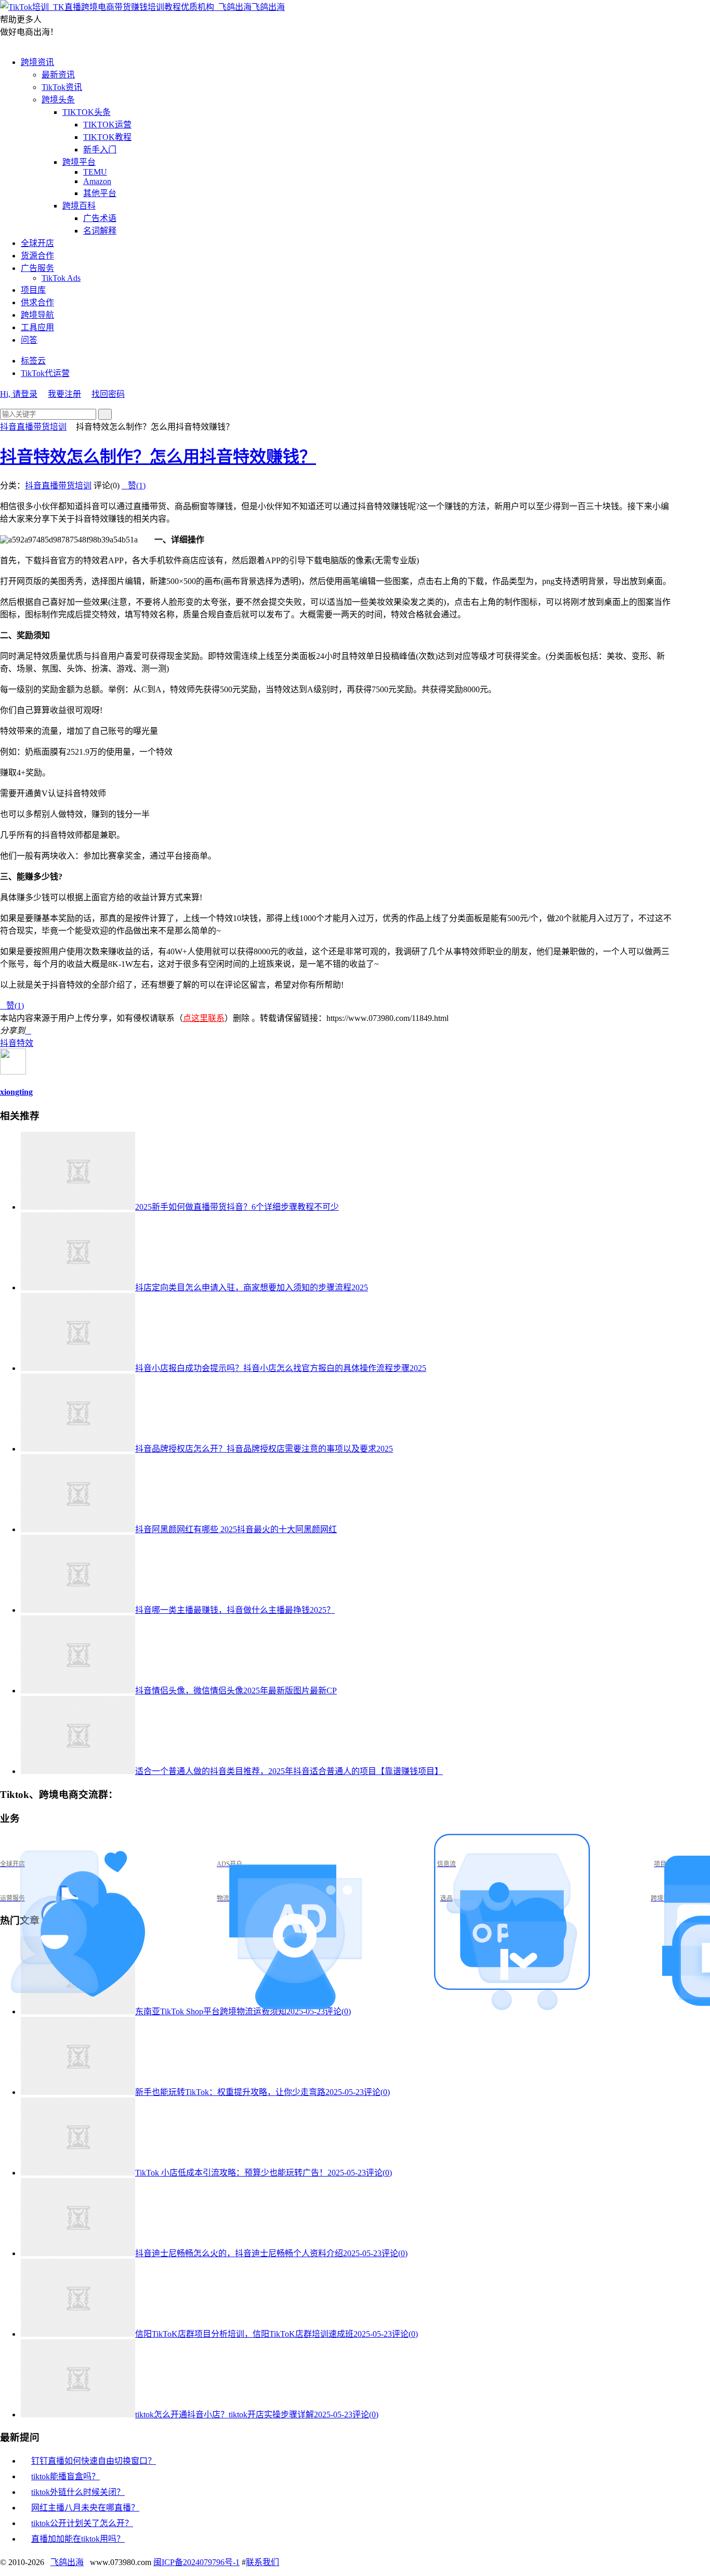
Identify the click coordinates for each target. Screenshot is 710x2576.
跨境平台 (79, 162)
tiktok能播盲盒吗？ (65, 2476)
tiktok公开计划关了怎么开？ (82, 2523)
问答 (29, 340)
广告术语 (100, 218)
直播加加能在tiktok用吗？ (78, 2539)
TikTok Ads (61, 278)
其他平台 (100, 193)
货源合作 (37, 256)
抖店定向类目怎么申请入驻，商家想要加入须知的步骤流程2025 (252, 1287)
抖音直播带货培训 (33, 427)
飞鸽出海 (268, 7)
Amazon (97, 181)
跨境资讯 (37, 62)
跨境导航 (37, 315)
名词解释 (100, 231)
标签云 (33, 361)
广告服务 (37, 268)
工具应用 (37, 327)
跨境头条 (58, 100)
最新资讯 (58, 75)
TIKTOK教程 (107, 137)
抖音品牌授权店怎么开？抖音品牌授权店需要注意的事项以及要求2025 (264, 1449)
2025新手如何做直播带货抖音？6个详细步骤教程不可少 (237, 1207)
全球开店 (37, 243)
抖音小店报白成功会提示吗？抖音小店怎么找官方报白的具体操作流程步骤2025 (281, 1368)
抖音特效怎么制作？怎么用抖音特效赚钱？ (158, 457)
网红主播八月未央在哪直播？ (85, 2508)
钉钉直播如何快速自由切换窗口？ (94, 2461)
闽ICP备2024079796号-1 (196, 2562)
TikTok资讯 (62, 87)
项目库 (33, 290)
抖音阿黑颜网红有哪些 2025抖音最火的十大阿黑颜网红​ (236, 1529)
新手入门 (100, 150)
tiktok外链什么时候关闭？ (78, 2492)
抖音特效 (17, 1043)
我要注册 (64, 394)
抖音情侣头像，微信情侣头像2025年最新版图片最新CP (236, 1691)
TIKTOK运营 (107, 125)
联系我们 (262, 2562)
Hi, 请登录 (19, 394)
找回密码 (108, 394)
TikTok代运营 (45, 373)
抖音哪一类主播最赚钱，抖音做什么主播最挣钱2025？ (235, 1610)
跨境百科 (79, 206)
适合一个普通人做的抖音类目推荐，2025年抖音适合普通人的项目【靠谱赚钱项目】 (289, 1771)
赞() (134, 486)
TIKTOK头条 (87, 112)
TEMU (95, 172)
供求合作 (37, 302)
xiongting (16, 1092)
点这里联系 (204, 1018)
